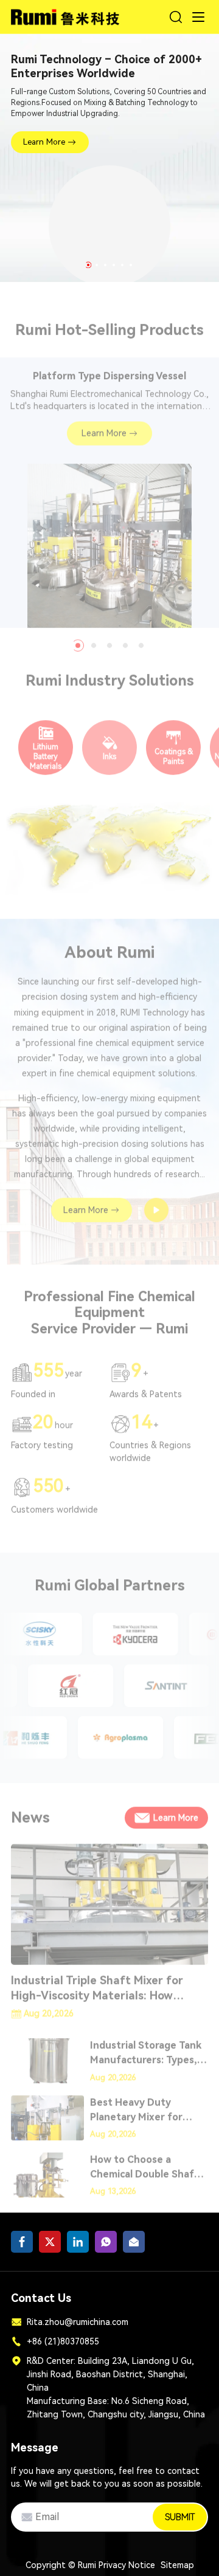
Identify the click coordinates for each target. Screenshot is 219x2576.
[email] (134, 2242)
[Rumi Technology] (67, 15)
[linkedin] (78, 2242)
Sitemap (177, 2565)
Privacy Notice (127, 2565)
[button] (88, 265)
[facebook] (22, 2242)
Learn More (44, 142)
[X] (50, 2242)
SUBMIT (180, 2517)
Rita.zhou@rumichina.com (78, 2322)
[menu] (198, 17)
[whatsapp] (106, 2242)
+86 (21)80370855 (63, 2341)
